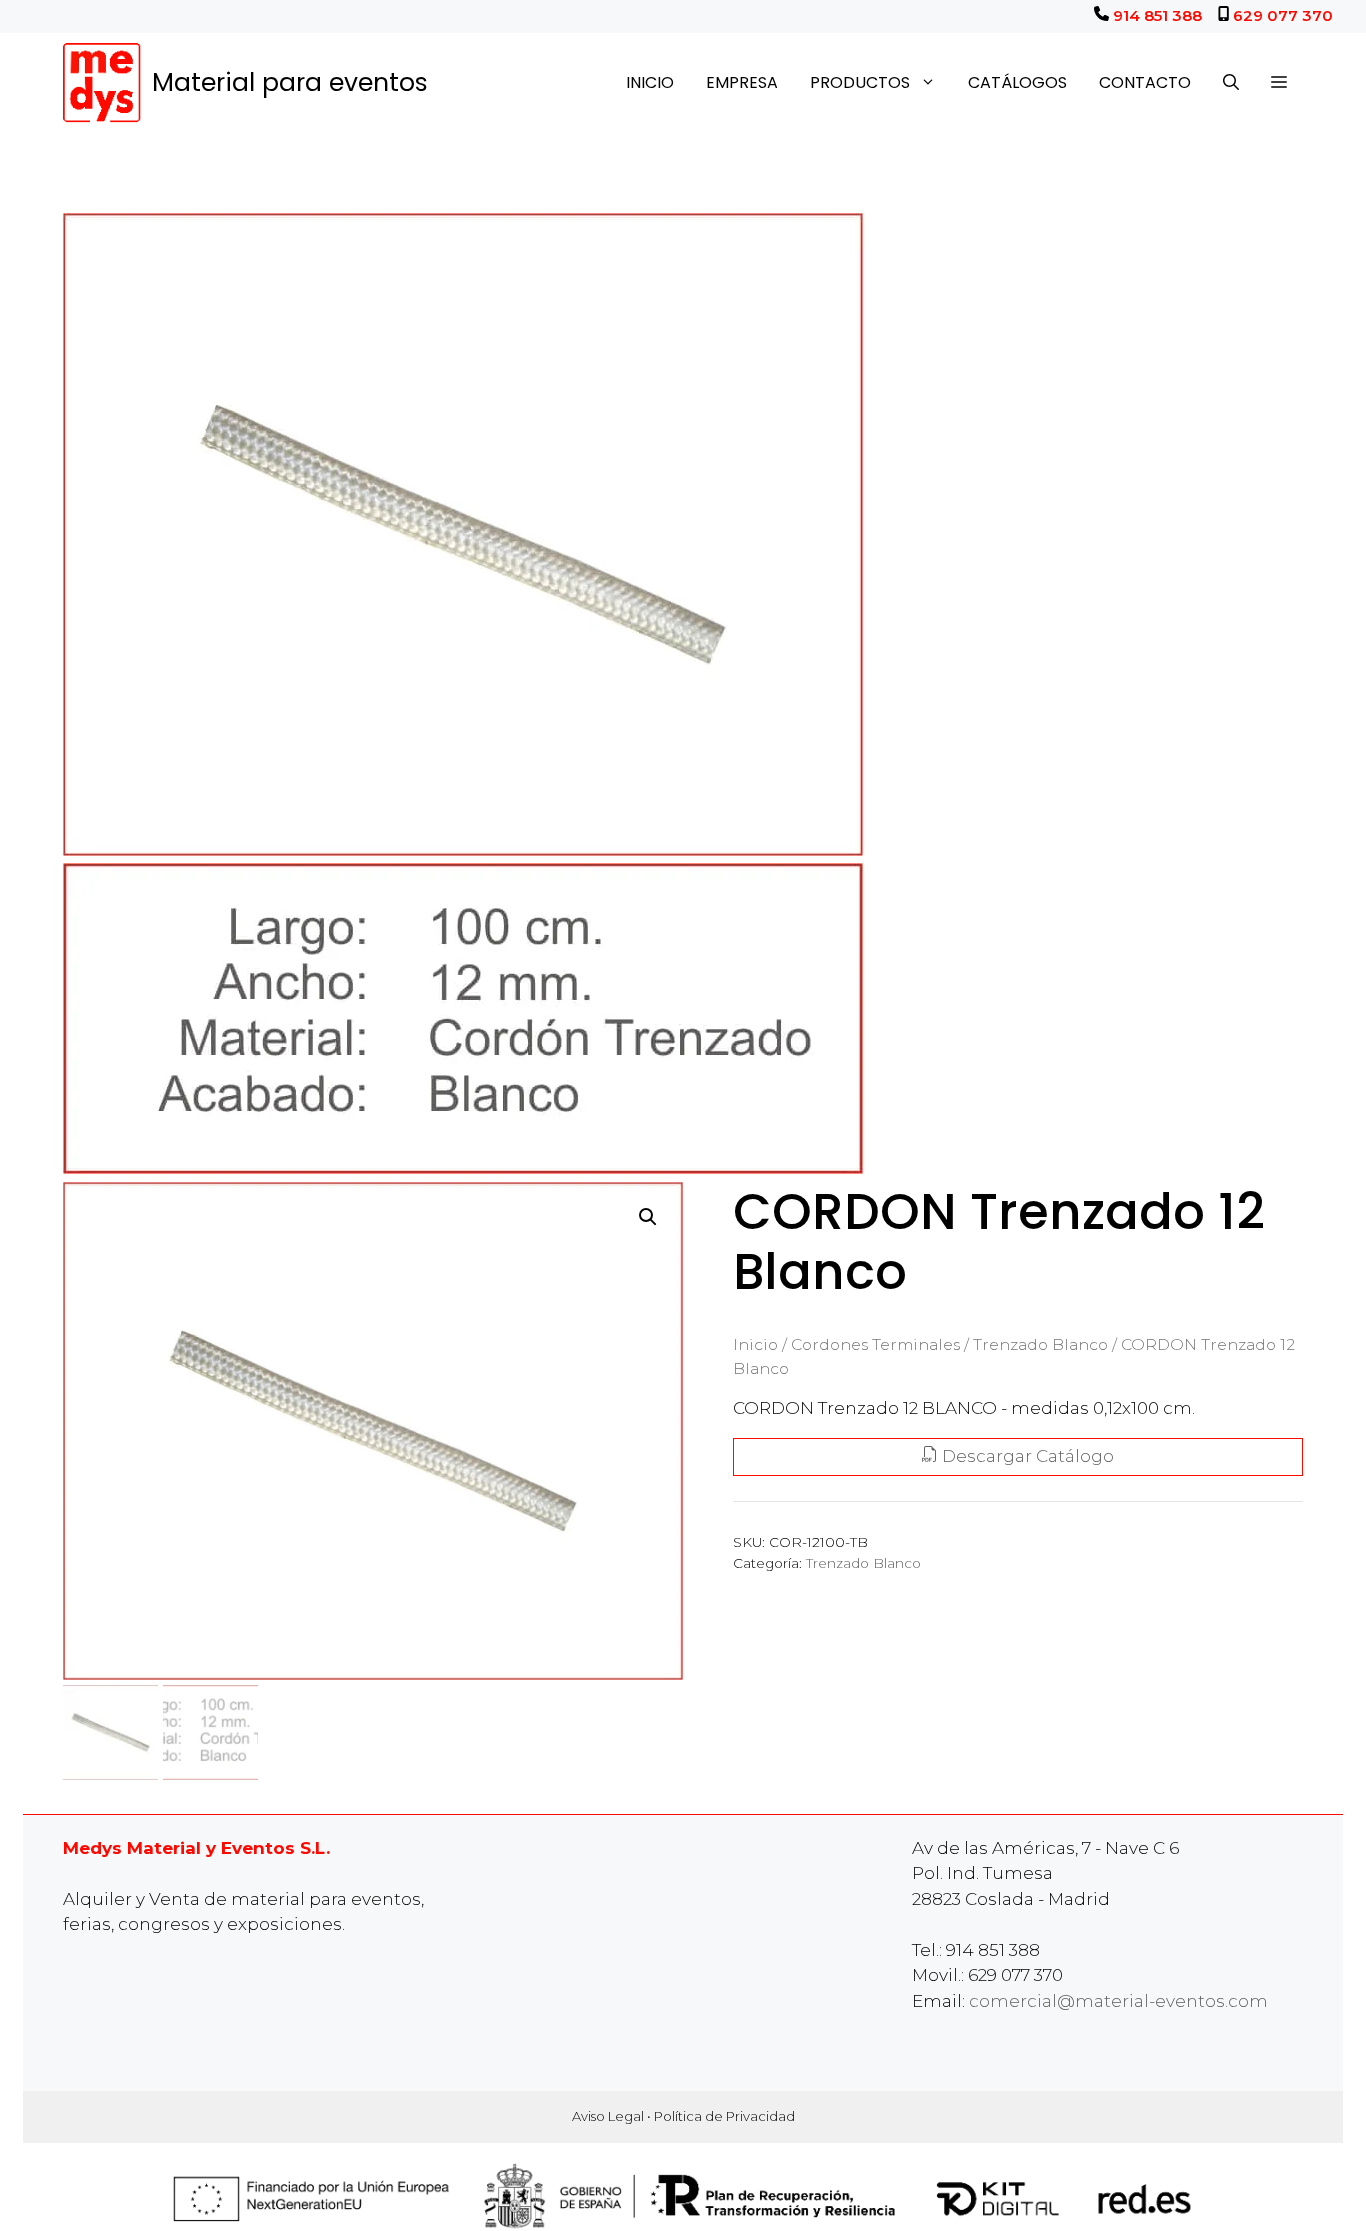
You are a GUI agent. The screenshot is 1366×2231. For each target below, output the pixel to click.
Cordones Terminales (875, 1344)
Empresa (742, 82)
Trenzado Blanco (1040, 1344)
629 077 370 (1283, 15)
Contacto (1145, 82)
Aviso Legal (608, 2116)
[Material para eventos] (102, 83)
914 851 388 (1157, 15)
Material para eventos (290, 82)
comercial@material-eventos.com (1118, 2001)
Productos (860, 82)
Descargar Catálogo (1026, 1456)
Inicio (650, 82)
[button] (1279, 83)
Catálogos (1017, 82)
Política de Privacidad (724, 2116)
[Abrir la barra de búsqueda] (1231, 83)
